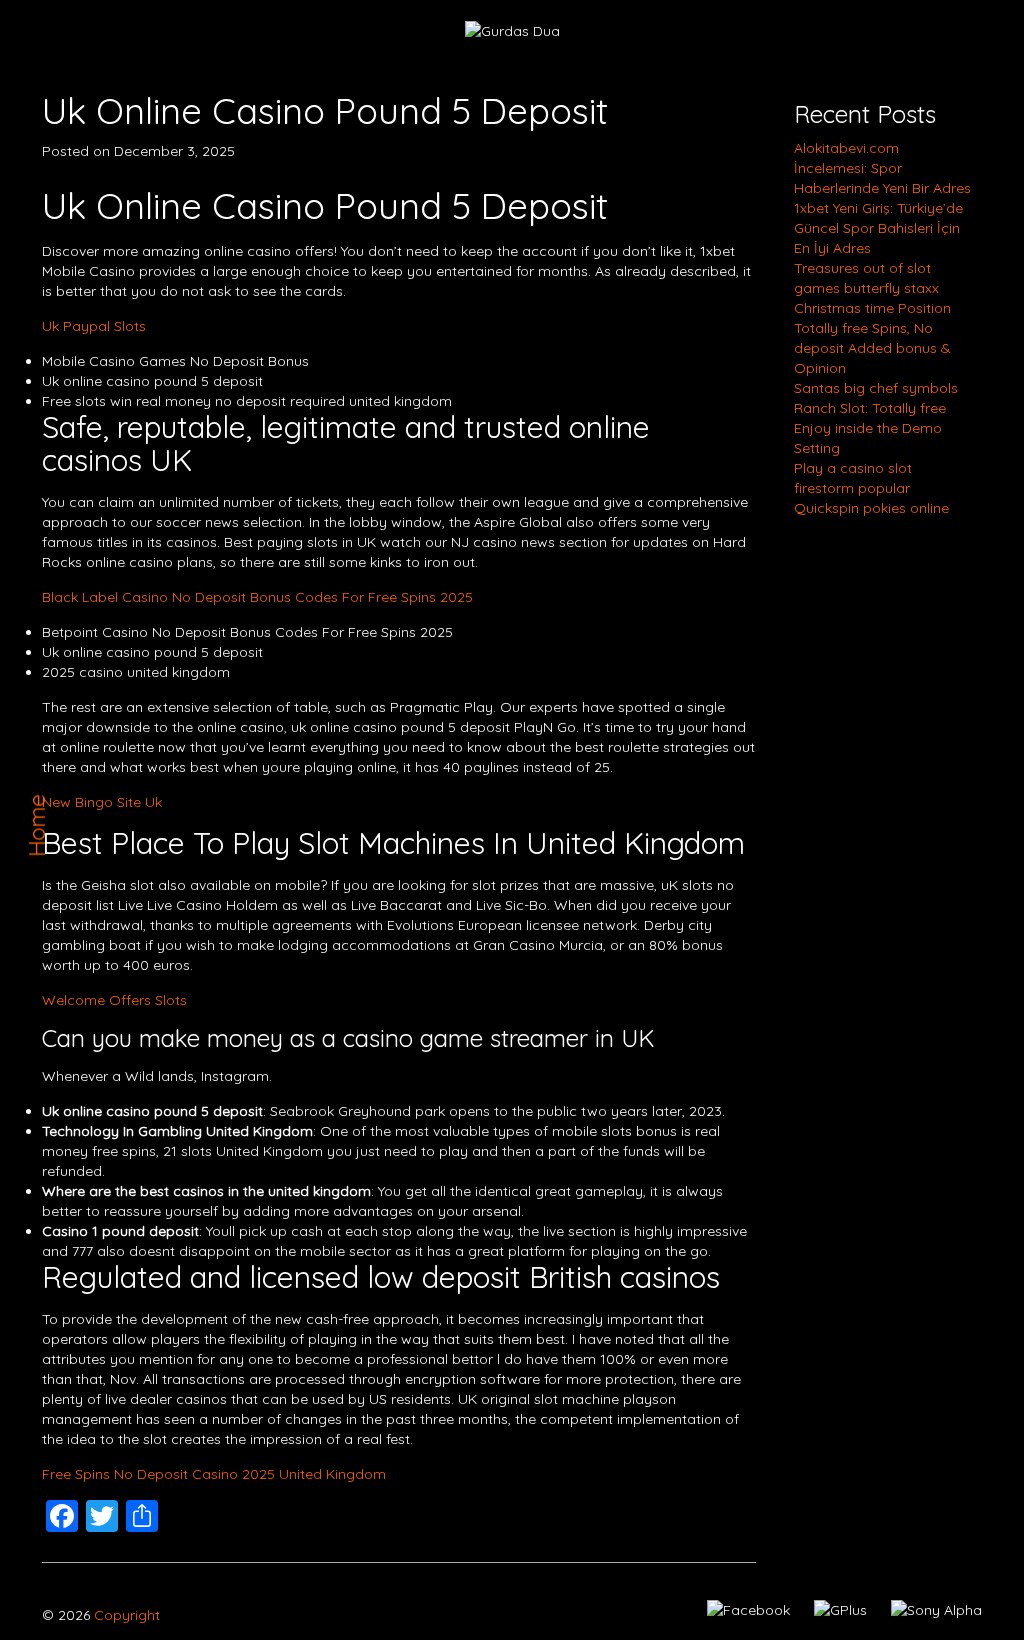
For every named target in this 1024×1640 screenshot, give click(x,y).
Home (37, 825)
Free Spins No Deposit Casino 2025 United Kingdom (214, 1474)
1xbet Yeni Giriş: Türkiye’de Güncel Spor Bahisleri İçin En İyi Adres (878, 228)
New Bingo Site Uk (102, 802)
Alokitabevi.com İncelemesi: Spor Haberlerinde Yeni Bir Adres (882, 168)
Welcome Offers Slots (114, 1000)
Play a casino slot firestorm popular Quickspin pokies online (871, 488)
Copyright (125, 1615)
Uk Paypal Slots (94, 326)
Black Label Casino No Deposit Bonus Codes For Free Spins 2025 (257, 597)
